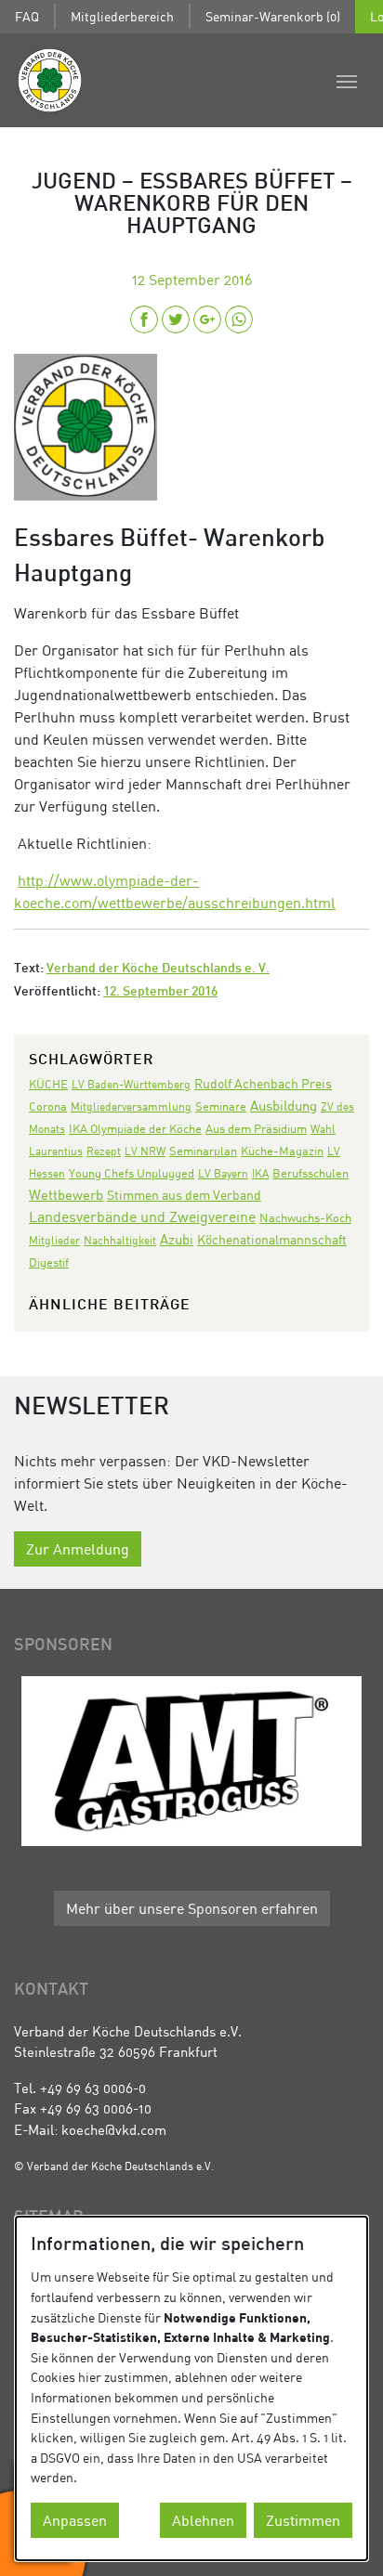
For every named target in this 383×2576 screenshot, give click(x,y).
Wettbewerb (66, 1194)
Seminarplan (203, 1151)
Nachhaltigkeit (120, 1240)
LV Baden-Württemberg (131, 1084)
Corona (48, 1106)
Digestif (49, 1262)
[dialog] (191, 2388)
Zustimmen (303, 2520)
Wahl (323, 1129)
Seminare (221, 1106)
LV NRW (145, 1151)
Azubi (177, 1239)
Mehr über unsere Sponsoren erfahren (192, 1908)
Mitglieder (54, 1240)
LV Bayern (223, 1173)
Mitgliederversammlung (131, 1106)
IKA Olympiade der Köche (135, 1128)
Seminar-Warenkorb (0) (273, 16)
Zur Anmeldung (78, 1549)
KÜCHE (48, 1084)
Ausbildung (284, 1105)
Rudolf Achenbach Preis (263, 1083)
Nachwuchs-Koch (305, 1217)
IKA (260, 1173)
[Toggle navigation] (347, 80)
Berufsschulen (310, 1173)
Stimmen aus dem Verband (184, 1195)
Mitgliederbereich (122, 16)
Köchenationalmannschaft (272, 1239)
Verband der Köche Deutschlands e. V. (158, 969)
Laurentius (56, 1151)
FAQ (27, 16)
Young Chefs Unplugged (132, 1173)
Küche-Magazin (282, 1151)
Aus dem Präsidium (256, 1128)
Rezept (104, 1151)
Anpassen (75, 2520)
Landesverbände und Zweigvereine (142, 1216)
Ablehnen (203, 2520)
